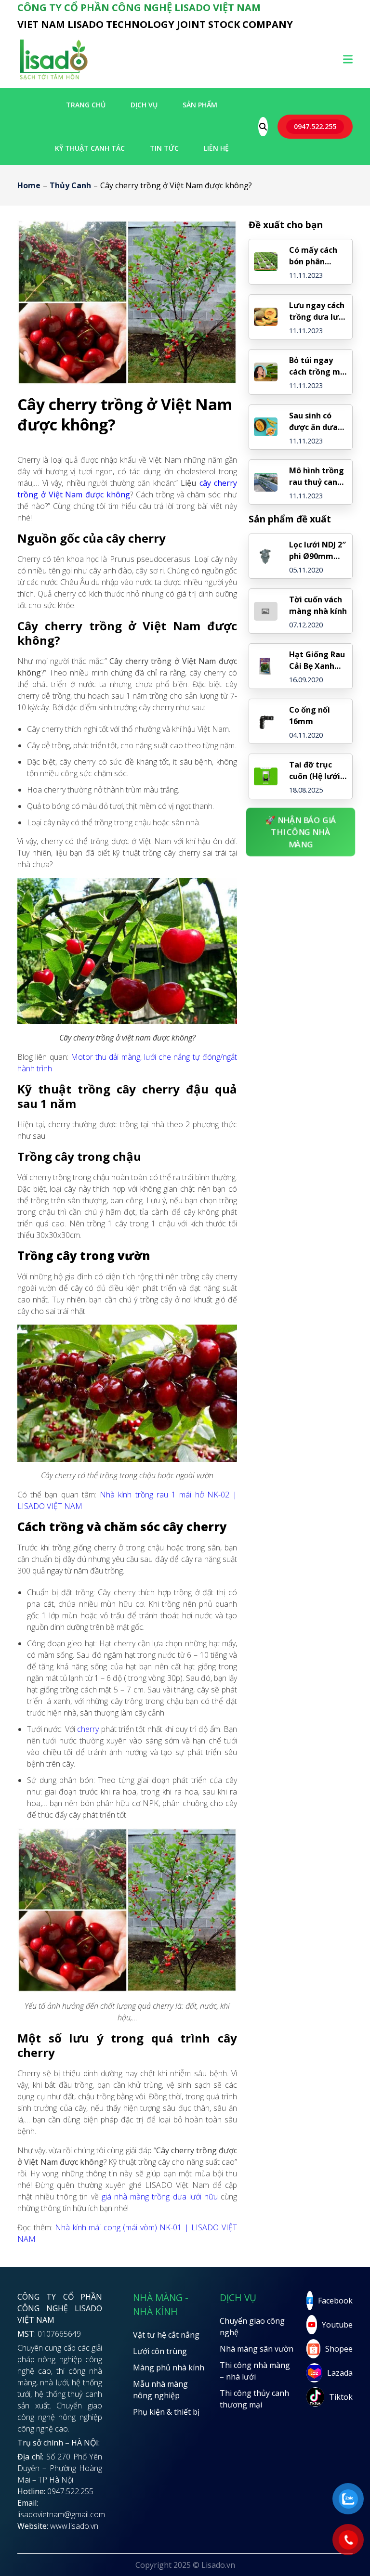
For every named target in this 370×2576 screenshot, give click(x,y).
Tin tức (164, 148)
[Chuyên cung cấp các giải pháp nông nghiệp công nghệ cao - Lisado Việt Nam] (53, 79)
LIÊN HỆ (216, 148)
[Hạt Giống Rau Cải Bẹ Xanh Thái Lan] (266, 666)
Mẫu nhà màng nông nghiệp (160, 2390)
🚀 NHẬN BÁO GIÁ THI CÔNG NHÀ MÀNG (301, 832)
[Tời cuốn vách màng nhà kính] (266, 611)
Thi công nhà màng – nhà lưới (255, 2371)
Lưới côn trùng (160, 2351)
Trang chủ (86, 105)
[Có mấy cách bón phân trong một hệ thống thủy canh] (266, 262)
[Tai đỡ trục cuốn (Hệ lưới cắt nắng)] (266, 776)
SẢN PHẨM (200, 105)
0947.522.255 (315, 126)
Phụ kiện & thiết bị (166, 2412)
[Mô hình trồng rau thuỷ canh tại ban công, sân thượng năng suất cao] (266, 482)
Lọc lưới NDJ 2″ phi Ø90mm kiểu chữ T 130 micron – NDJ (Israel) (317, 551)
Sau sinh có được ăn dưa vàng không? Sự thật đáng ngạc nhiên (315, 422)
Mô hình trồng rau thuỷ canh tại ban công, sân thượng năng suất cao (317, 476)
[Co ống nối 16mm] (266, 722)
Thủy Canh (70, 185)
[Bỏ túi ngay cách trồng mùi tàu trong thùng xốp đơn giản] (266, 372)
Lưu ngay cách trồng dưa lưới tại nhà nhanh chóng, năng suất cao (318, 311)
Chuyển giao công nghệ (252, 2327)
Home (29, 185)
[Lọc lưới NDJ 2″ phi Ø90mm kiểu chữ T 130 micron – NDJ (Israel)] (266, 556)
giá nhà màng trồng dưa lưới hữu (160, 2197)
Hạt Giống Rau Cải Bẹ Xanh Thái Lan (317, 660)
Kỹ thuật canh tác (90, 148)
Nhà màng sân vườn (257, 2349)
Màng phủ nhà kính (169, 2368)
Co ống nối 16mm (310, 716)
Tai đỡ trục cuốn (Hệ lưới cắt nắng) (315, 771)
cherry (88, 1729)
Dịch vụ (144, 105)
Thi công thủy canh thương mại (254, 2399)
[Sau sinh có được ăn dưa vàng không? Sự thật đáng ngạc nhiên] (266, 427)
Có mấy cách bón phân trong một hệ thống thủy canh (315, 256)
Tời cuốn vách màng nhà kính (318, 605)
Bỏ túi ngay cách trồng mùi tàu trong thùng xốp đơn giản (318, 366)
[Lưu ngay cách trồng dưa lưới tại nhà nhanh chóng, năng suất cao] (266, 317)
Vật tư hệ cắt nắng (166, 2335)
